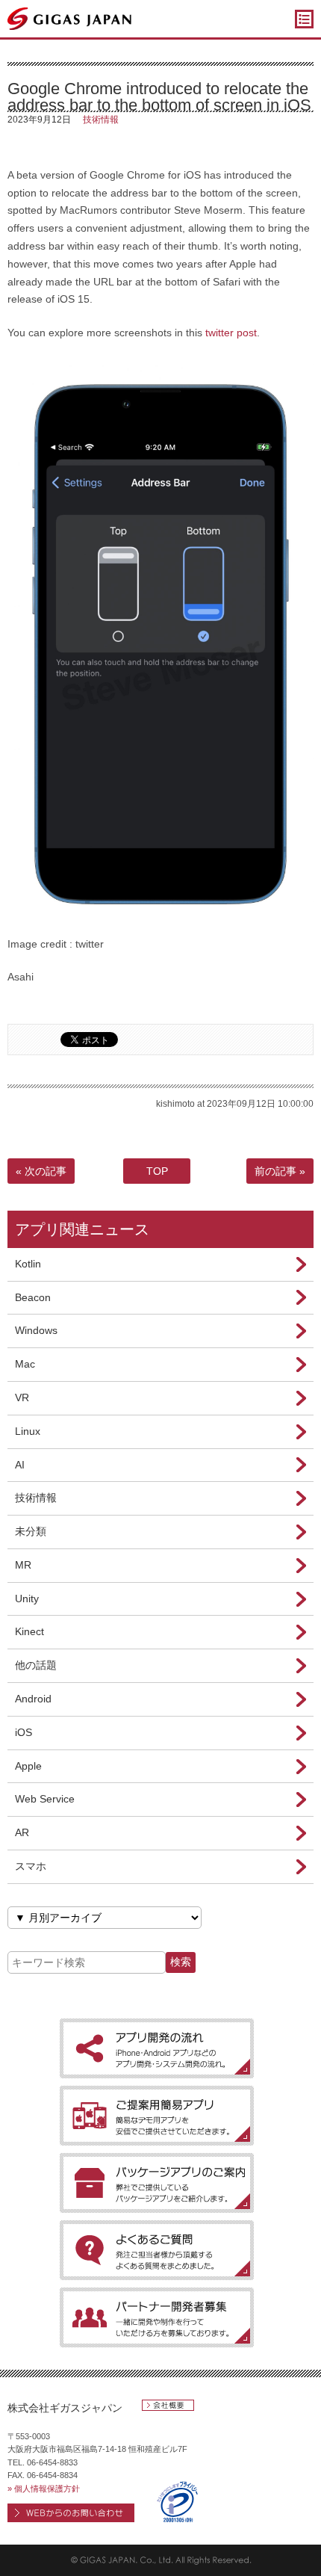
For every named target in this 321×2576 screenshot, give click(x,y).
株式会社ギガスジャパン (65, 2408)
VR (22, 1397)
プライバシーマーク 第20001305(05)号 (177, 2502)
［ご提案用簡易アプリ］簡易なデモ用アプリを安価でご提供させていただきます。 (157, 2116)
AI (20, 1465)
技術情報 (101, 120)
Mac (25, 1364)
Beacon (33, 1297)
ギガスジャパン (70, 19)
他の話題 (36, 1665)
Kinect (29, 1631)
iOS (24, 1732)
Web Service (45, 1799)
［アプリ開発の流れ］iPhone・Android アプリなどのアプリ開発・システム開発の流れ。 (157, 2048)
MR (23, 1565)
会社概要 (168, 2405)
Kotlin (28, 1264)
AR (22, 1832)
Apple (28, 1766)
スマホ (31, 1866)
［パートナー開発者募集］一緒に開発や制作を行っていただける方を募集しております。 (157, 2317)
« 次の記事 (41, 1171)
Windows (36, 1330)
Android (33, 1699)
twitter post (231, 333)
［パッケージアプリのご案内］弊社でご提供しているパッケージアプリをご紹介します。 (157, 2183)
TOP (157, 1171)
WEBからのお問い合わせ (71, 2513)
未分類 (31, 1531)
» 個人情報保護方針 (44, 2489)
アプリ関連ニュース (82, 1229)
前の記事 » (280, 1171)
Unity (27, 1599)
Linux (28, 1431)
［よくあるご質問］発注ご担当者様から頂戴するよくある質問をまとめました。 (157, 2250)
